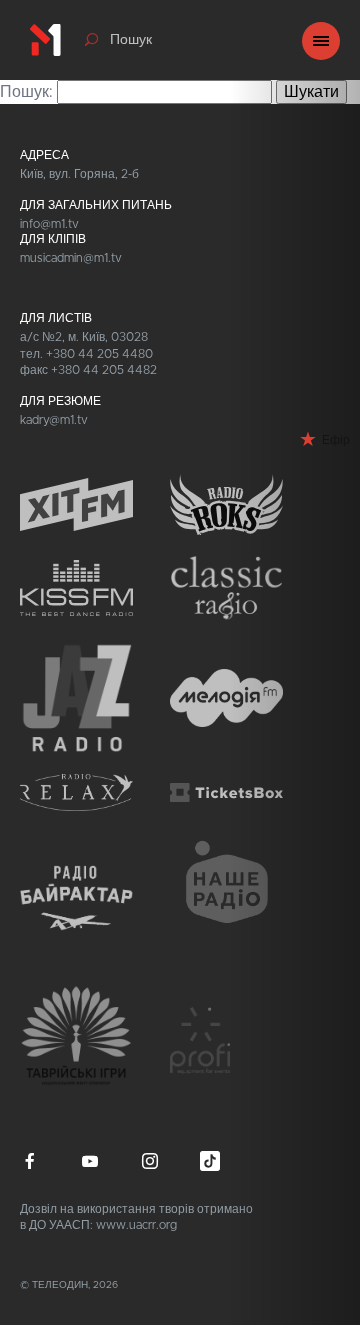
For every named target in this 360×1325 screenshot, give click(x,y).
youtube (90, 1161)
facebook (30, 1161)
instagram (150, 1161)
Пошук (131, 40)
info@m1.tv (49, 224)
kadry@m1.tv (54, 420)
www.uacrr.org (136, 1225)
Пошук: (26, 92)
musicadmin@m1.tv (71, 258)
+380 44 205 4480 (99, 354)
